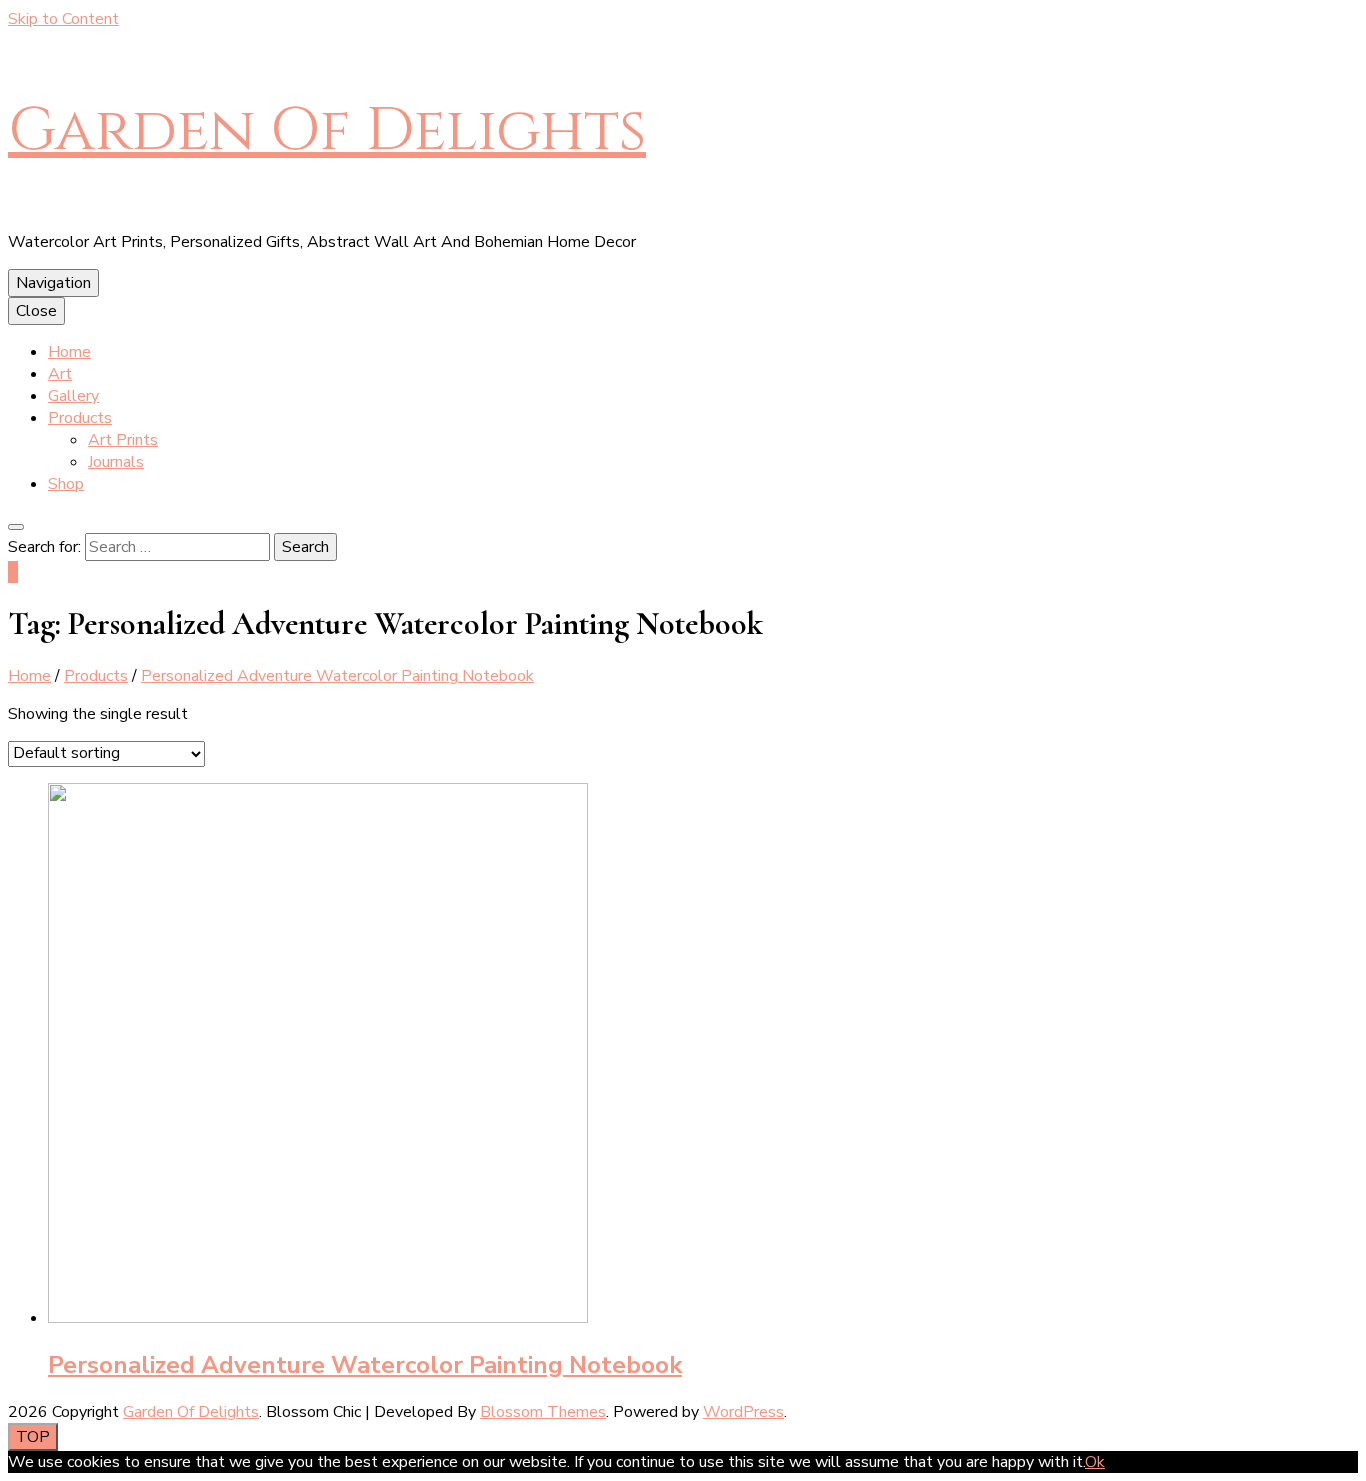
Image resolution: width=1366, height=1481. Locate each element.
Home (69, 352)
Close (36, 311)
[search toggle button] (16, 527)
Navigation (53, 283)
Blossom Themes (543, 1412)
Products (80, 418)
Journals (116, 462)
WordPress (743, 1412)
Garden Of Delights (327, 130)
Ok (1095, 1462)
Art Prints (123, 440)
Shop (66, 484)
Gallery (73, 396)
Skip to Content (63, 19)
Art (60, 374)
